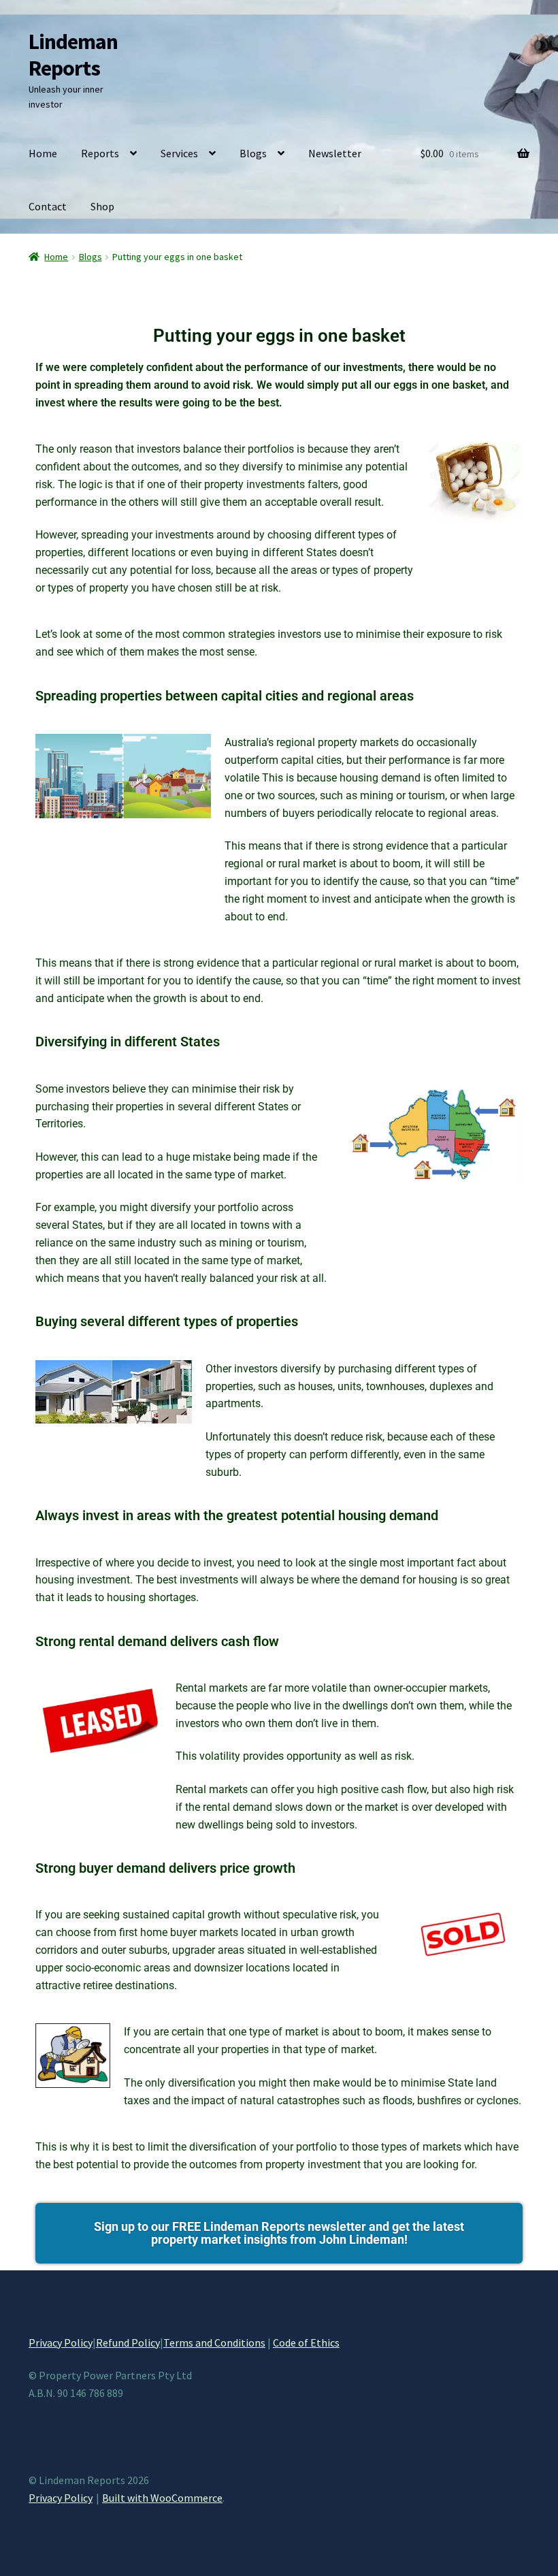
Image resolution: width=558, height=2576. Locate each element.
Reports (100, 153)
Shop (102, 206)
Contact (48, 206)
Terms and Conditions (214, 2342)
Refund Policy (128, 2342)
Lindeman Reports (73, 55)
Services (179, 153)
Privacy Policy (61, 2342)
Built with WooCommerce (162, 2498)
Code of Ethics (306, 2342)
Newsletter (335, 153)
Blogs (253, 153)
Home (43, 153)
